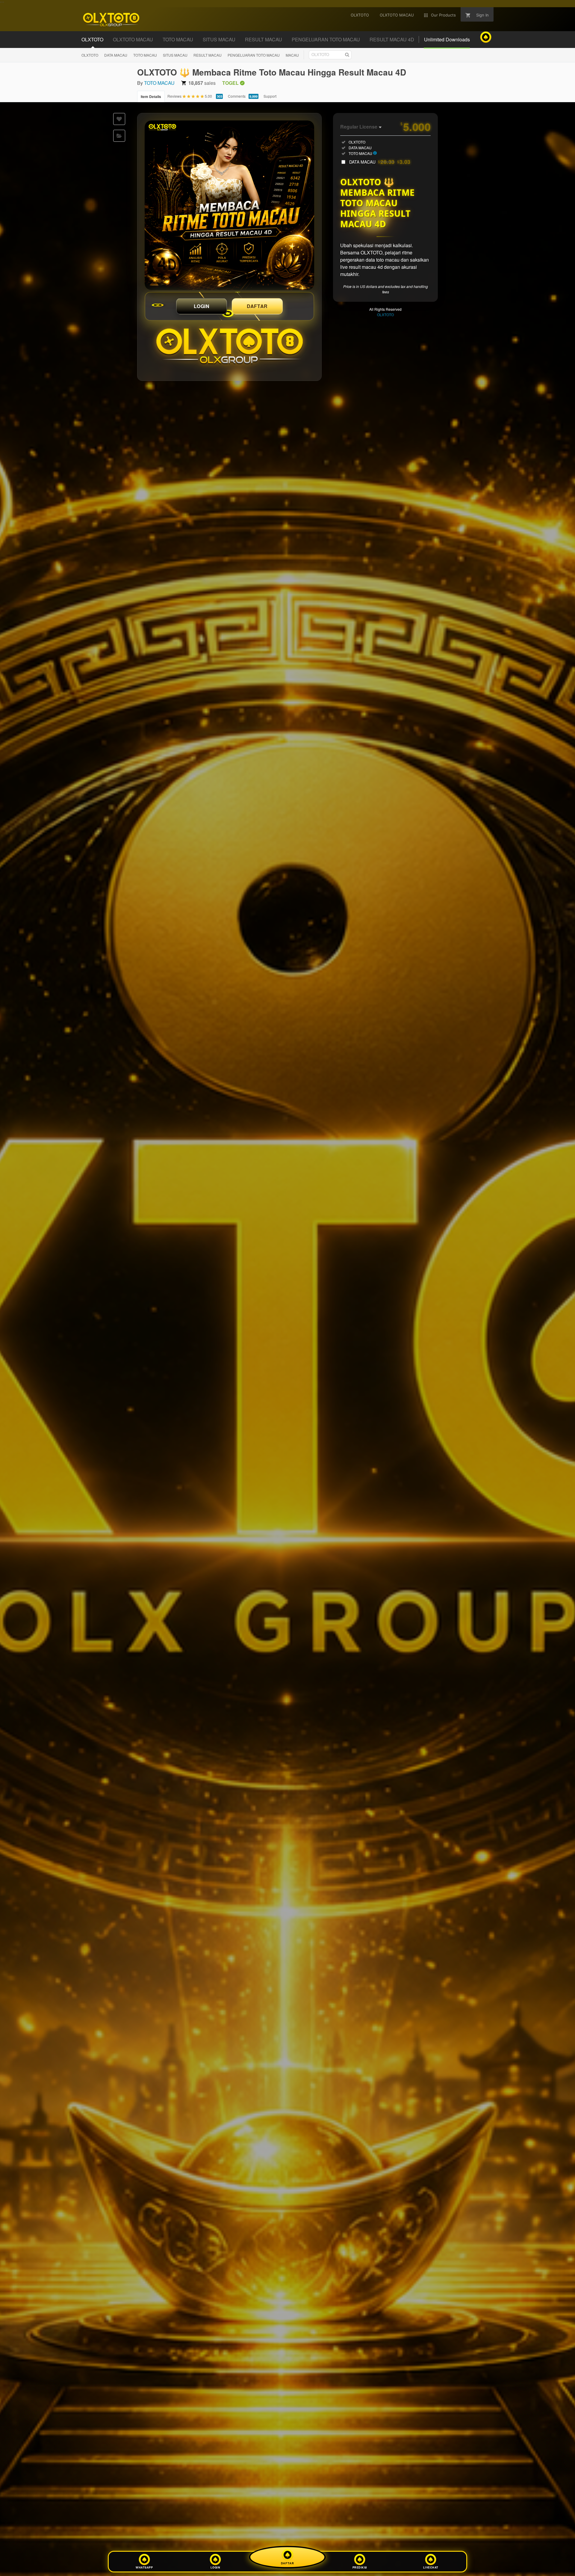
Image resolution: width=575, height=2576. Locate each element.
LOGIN (202, 306)
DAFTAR (257, 306)
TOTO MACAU (145, 55)
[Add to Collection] (119, 136)
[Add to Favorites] (119, 119)
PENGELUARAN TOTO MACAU (254, 55)
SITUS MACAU (175, 55)
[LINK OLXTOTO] (229, 205)
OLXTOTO (90, 55)
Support (270, 96)
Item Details (151, 96)
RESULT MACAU (208, 55)
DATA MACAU (116, 55)
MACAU (292, 55)
